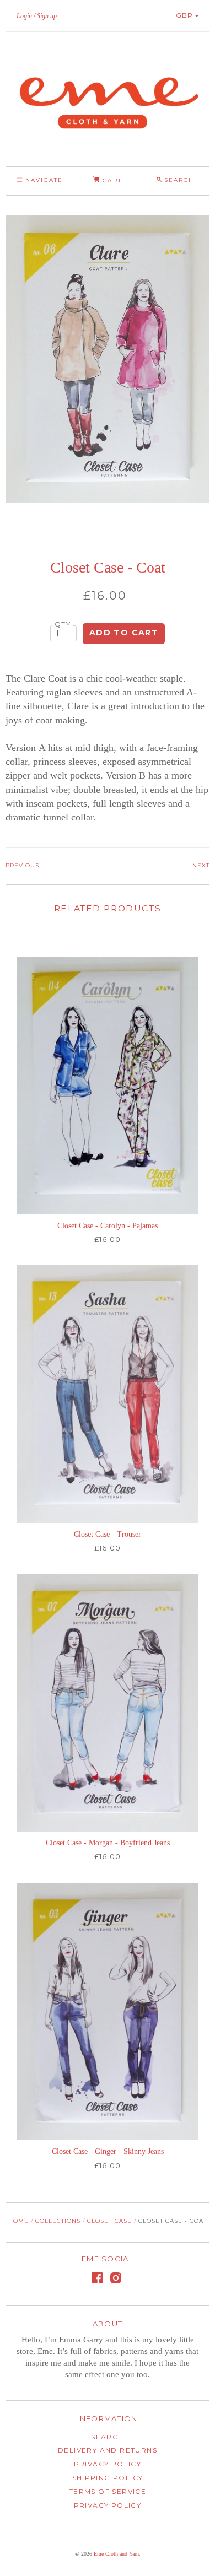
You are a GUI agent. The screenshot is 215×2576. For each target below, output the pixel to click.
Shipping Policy (108, 2478)
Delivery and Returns (108, 2450)
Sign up (47, 16)
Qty (63, 624)
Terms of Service (108, 2491)
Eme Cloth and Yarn (116, 2554)
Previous (22, 865)
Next (201, 865)
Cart (111, 180)
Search (107, 2437)
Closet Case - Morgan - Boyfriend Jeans (108, 1843)
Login (24, 16)
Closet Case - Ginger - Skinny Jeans (108, 2151)
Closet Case (109, 2221)
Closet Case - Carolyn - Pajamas (108, 1226)
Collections (58, 2221)
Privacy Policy (108, 2464)
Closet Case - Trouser (108, 1534)
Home (18, 2221)
